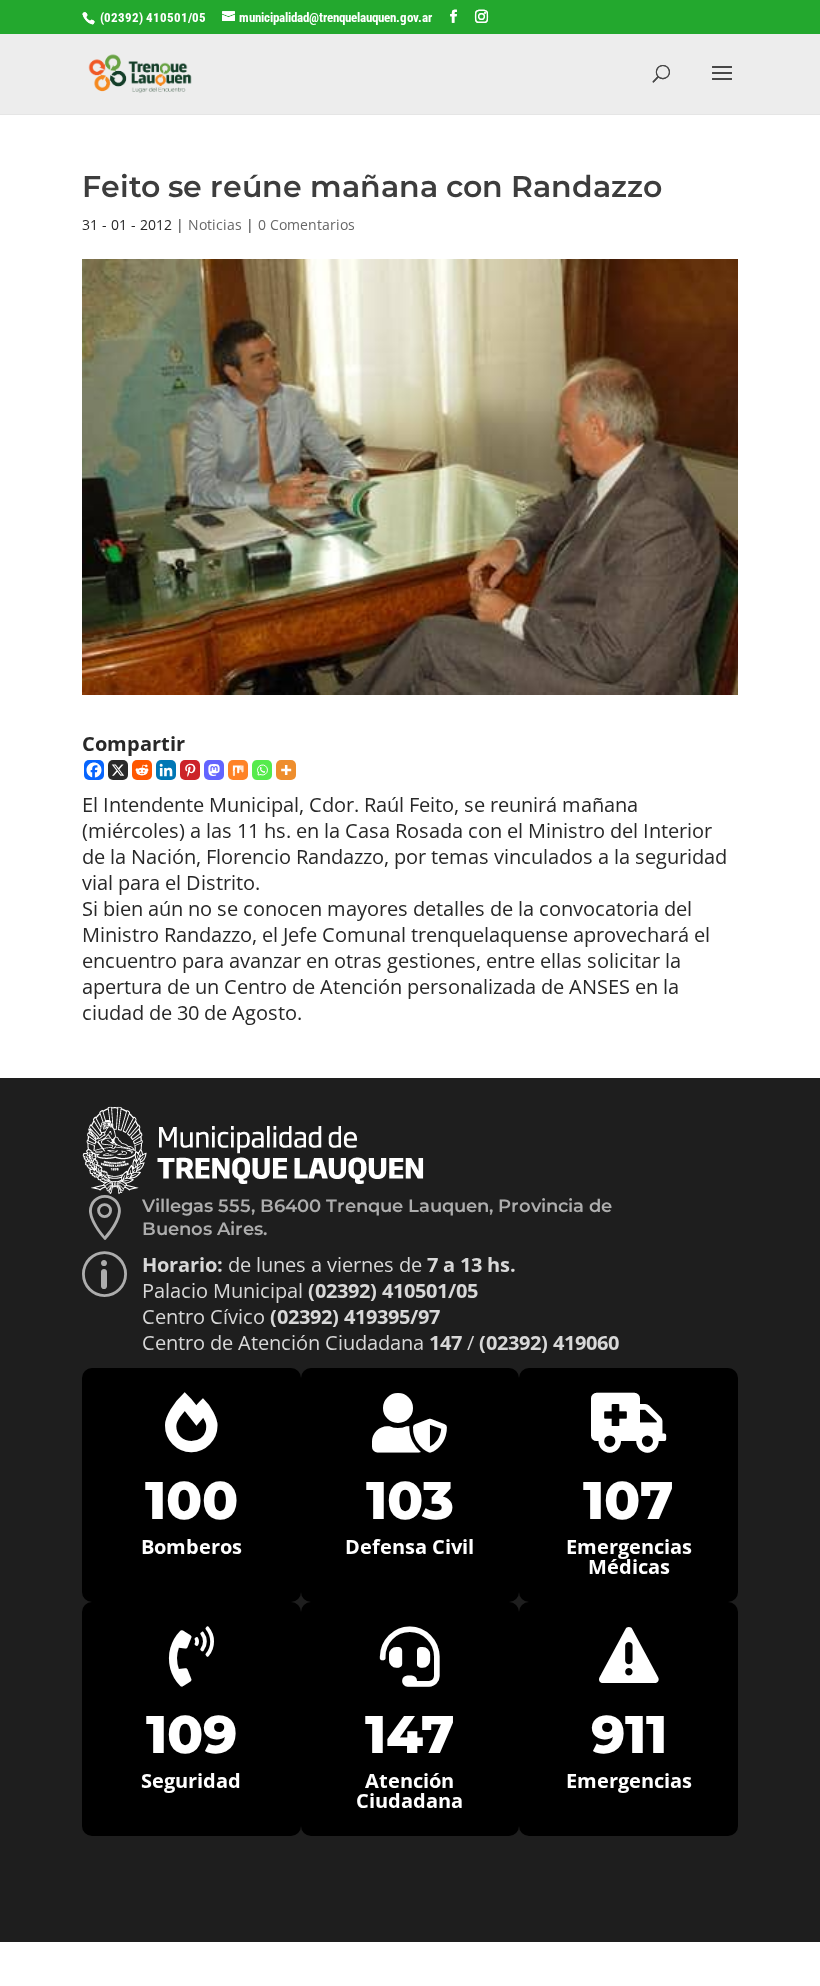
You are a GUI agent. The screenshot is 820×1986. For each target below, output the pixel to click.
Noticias (215, 224)
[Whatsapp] (262, 770)
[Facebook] (94, 770)
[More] (286, 770)
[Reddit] (142, 770)
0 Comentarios (306, 224)
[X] (118, 770)
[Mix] (238, 770)
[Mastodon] (214, 770)
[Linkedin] (166, 770)
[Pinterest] (190, 770)
